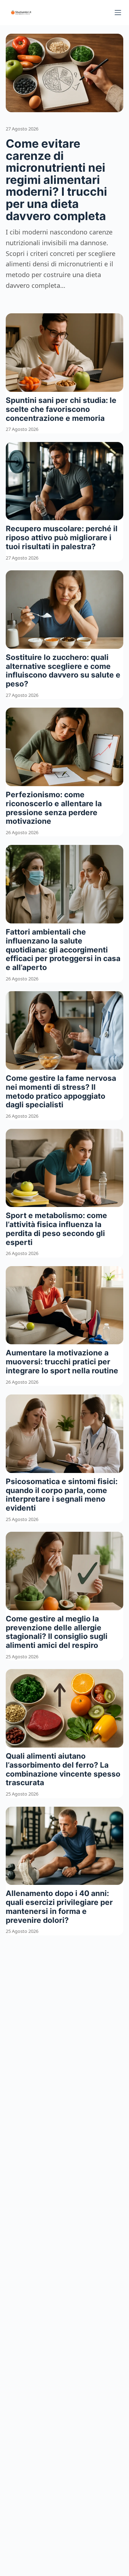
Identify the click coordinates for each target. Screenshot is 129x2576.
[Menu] (118, 13)
